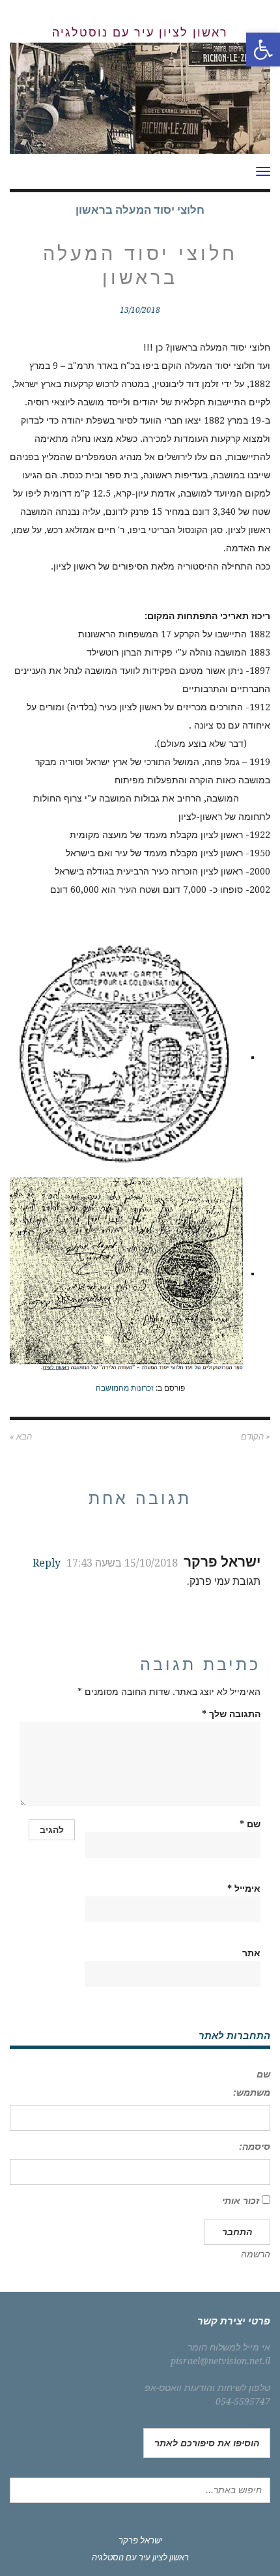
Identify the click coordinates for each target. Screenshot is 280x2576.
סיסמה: (255, 2147)
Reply (47, 1563)
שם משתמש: (252, 2083)
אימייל (244, 1889)
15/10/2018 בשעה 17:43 (122, 1563)
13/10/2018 (140, 310)
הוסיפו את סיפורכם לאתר (207, 2443)
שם (250, 1824)
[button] (263, 50)
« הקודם (256, 1437)
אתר (251, 1953)
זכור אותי (241, 2201)
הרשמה (256, 2254)
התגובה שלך (231, 1714)
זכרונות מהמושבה (125, 1388)
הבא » (21, 1437)
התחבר (237, 2232)
